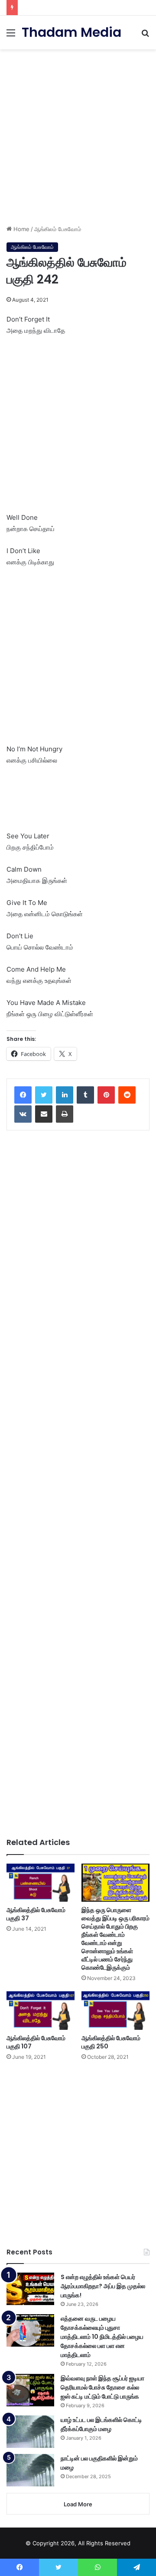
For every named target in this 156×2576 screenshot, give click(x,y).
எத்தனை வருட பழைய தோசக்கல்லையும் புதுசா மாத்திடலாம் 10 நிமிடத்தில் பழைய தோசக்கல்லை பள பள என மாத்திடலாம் (102, 2337)
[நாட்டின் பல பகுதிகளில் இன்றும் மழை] (30, 2470)
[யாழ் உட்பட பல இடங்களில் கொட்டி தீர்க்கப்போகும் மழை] (30, 2432)
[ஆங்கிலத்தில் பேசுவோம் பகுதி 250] (115, 2010)
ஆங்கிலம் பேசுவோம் (58, 229)
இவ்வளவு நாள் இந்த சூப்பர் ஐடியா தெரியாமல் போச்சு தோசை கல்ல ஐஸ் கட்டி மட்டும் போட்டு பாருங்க (102, 2387)
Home (21, 229)
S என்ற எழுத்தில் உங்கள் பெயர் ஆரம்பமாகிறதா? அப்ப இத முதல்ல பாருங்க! (103, 2286)
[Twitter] (44, 1095)
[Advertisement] (78, 134)
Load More (78, 2504)
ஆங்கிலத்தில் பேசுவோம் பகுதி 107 (36, 2042)
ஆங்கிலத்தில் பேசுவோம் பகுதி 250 (111, 2042)
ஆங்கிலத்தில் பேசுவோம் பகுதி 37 (36, 1914)
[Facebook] (23, 1095)
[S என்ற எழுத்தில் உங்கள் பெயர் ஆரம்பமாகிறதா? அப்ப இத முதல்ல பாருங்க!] (30, 2289)
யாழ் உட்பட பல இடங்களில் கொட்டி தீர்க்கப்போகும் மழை (101, 2424)
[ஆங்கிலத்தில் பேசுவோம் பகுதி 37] (41, 1883)
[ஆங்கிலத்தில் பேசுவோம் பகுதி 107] (41, 2010)
